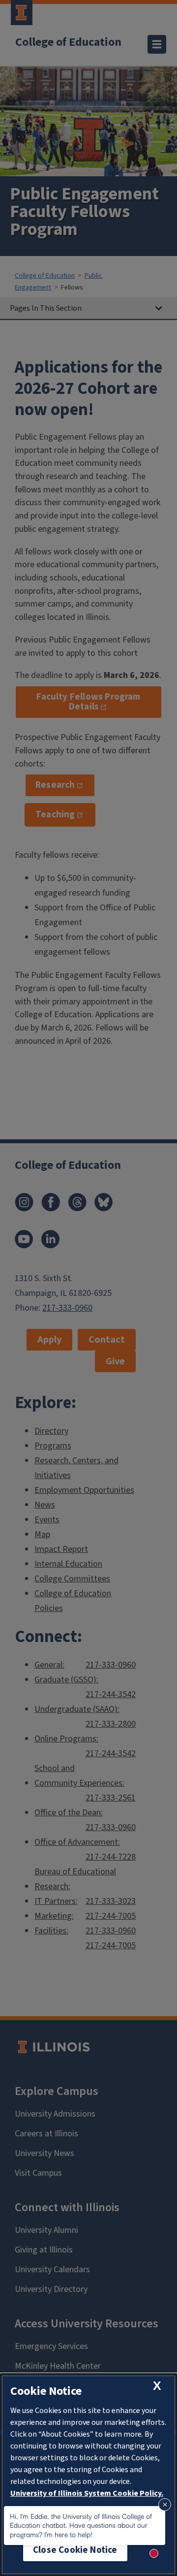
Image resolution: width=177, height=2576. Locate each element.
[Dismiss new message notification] (165, 2505)
